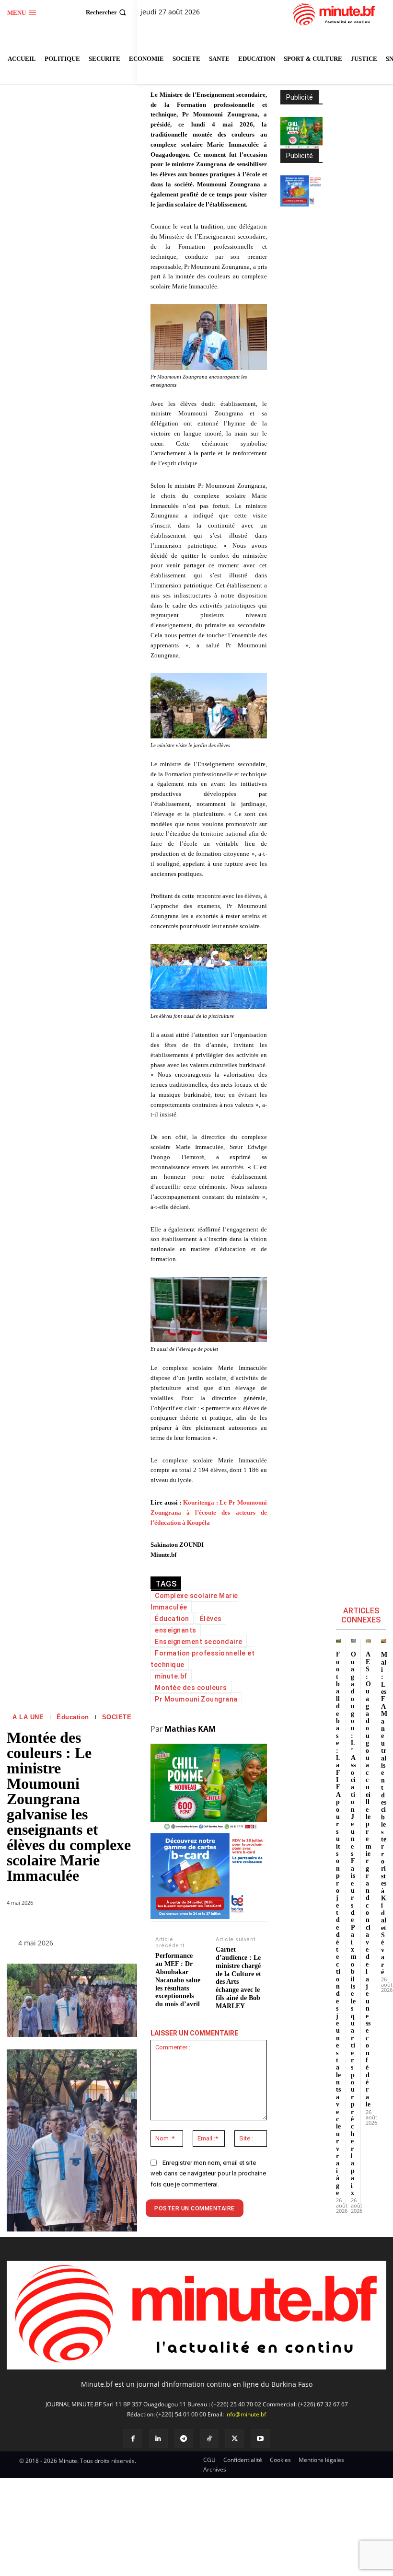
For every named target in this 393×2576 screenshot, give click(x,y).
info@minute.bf (246, 2414)
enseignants (176, 1630)
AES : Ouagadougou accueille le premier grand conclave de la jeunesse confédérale (369, 1879)
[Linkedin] (158, 2439)
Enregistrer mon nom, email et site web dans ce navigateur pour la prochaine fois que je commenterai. (208, 2173)
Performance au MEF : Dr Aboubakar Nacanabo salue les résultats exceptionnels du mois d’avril (178, 1980)
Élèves (211, 1619)
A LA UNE (28, 1717)
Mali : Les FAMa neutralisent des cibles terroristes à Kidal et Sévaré (384, 1813)
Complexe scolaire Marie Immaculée (194, 1601)
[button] (107, 12)
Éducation (73, 1717)
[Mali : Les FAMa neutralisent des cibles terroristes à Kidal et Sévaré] (384, 1641)
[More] (122, 1945)
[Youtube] (260, 2439)
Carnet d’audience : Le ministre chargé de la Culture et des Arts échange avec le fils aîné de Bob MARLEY (238, 1978)
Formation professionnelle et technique (202, 1659)
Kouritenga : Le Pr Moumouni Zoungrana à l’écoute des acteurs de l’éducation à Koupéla (209, 1512)
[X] (235, 2439)
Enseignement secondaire (199, 1642)
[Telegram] (184, 2439)
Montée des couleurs (191, 1688)
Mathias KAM (190, 1729)
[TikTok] (209, 2439)
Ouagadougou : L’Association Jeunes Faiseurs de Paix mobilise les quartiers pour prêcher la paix (354, 1924)
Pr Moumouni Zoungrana (196, 1699)
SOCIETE (117, 1717)
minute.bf (171, 1676)
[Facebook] (133, 2439)
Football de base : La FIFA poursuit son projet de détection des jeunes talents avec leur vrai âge (338, 1924)
